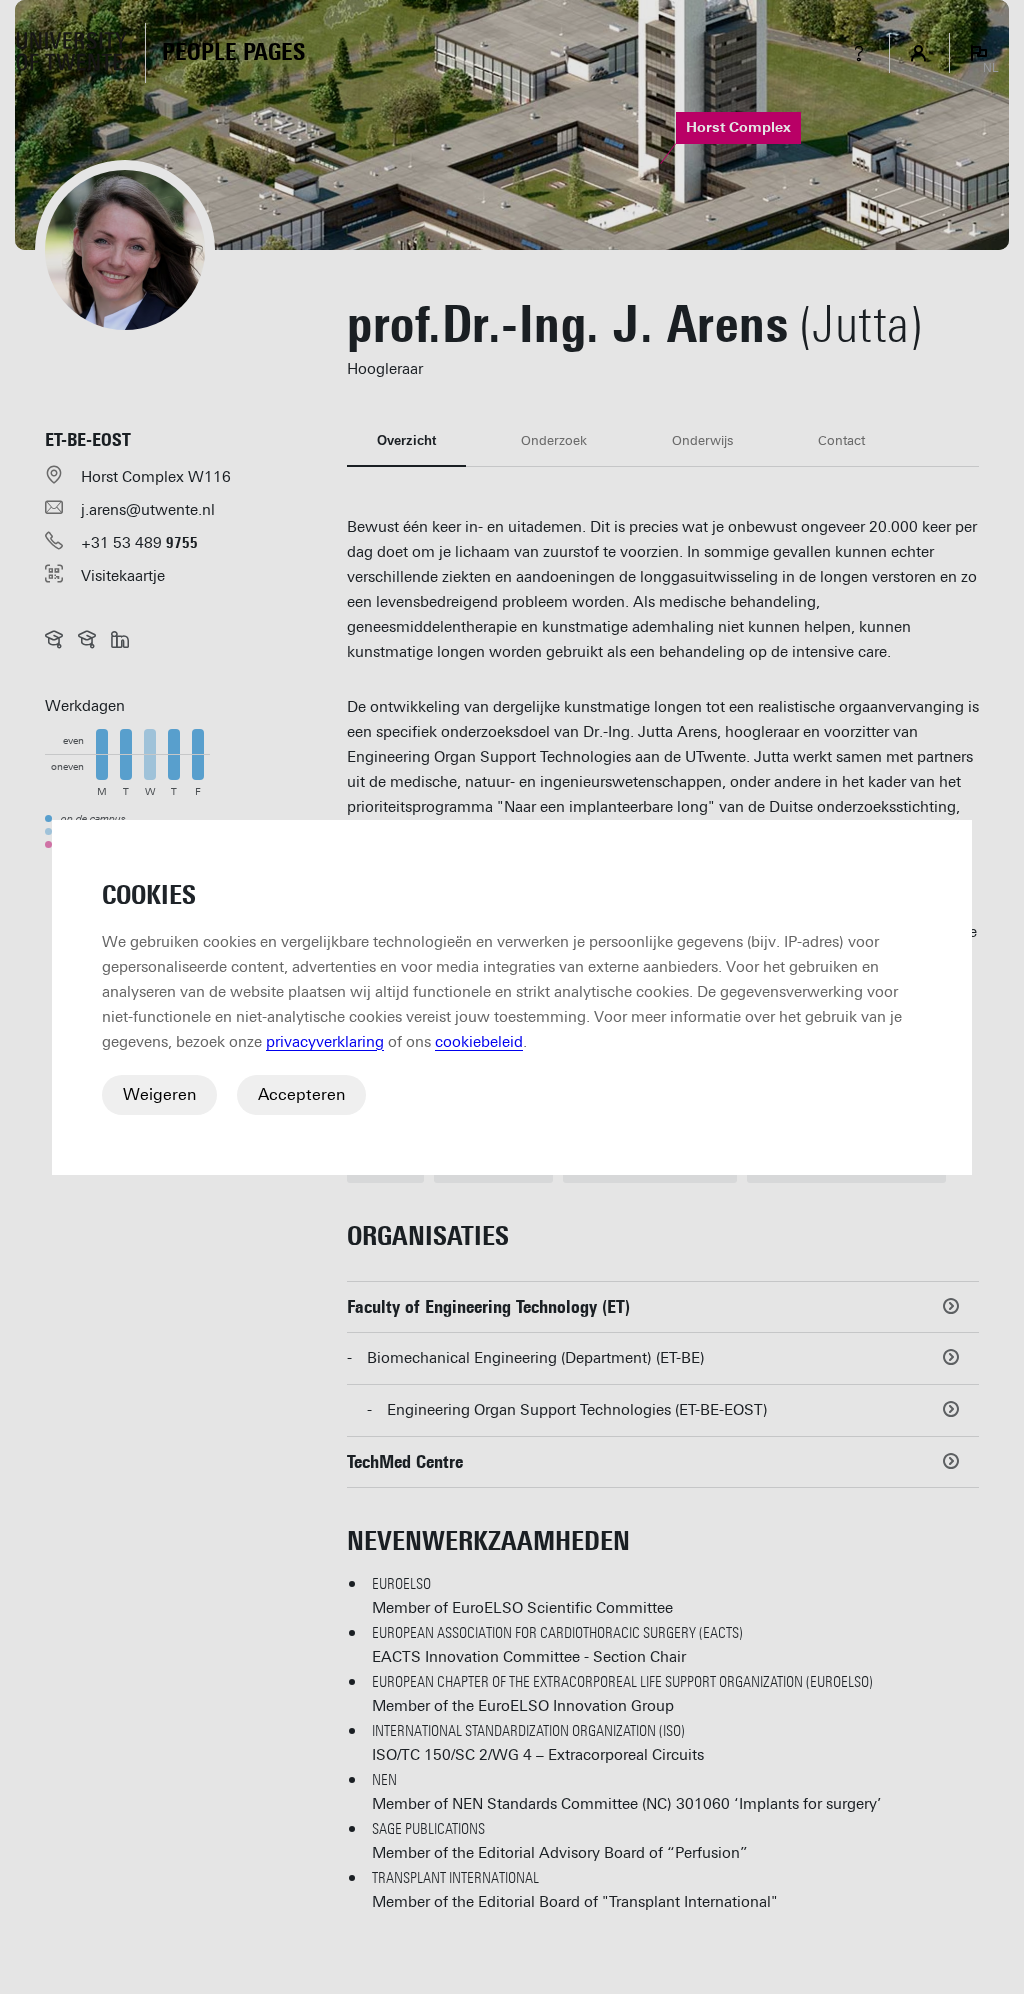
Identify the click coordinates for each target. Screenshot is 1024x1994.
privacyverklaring (325, 1042)
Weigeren (159, 1094)
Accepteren (301, 1094)
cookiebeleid (479, 1042)
